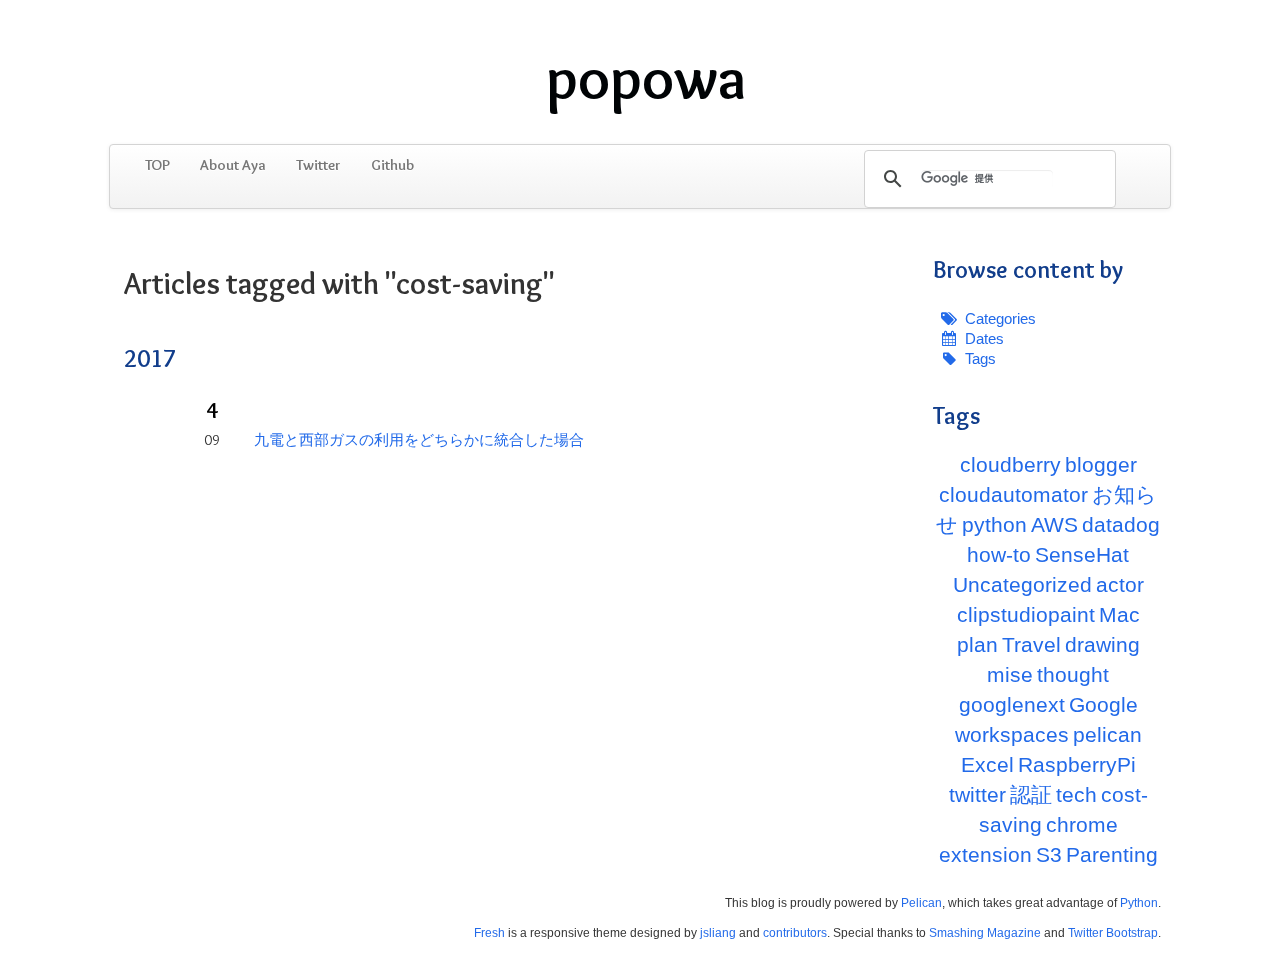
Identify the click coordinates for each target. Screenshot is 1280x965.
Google (1103, 704)
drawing (1102, 644)
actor (1120, 584)
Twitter (318, 165)
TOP (157, 165)
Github (392, 165)
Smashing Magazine (985, 933)
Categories (1000, 318)
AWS (1054, 524)
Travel (1031, 644)
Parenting (1112, 854)
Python (1139, 903)
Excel (987, 764)
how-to (999, 554)
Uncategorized (1022, 584)
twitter (977, 794)
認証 (1031, 794)
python (994, 524)
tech (1076, 794)
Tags (980, 358)
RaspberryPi (1077, 764)
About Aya (233, 165)
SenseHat (1082, 554)
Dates (984, 338)
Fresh (489, 933)
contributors (795, 933)
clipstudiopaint (1026, 614)
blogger (1101, 464)
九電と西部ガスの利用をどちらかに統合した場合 (419, 440)
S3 (1049, 854)
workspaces (1012, 734)
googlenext (1012, 704)
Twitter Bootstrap (1113, 933)
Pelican (921, 903)
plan (977, 644)
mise (1010, 674)
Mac (1119, 614)
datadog (1121, 524)
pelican (1107, 734)
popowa (646, 78)
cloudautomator (1013, 494)
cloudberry (1010, 464)
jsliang (718, 933)
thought (1073, 674)
